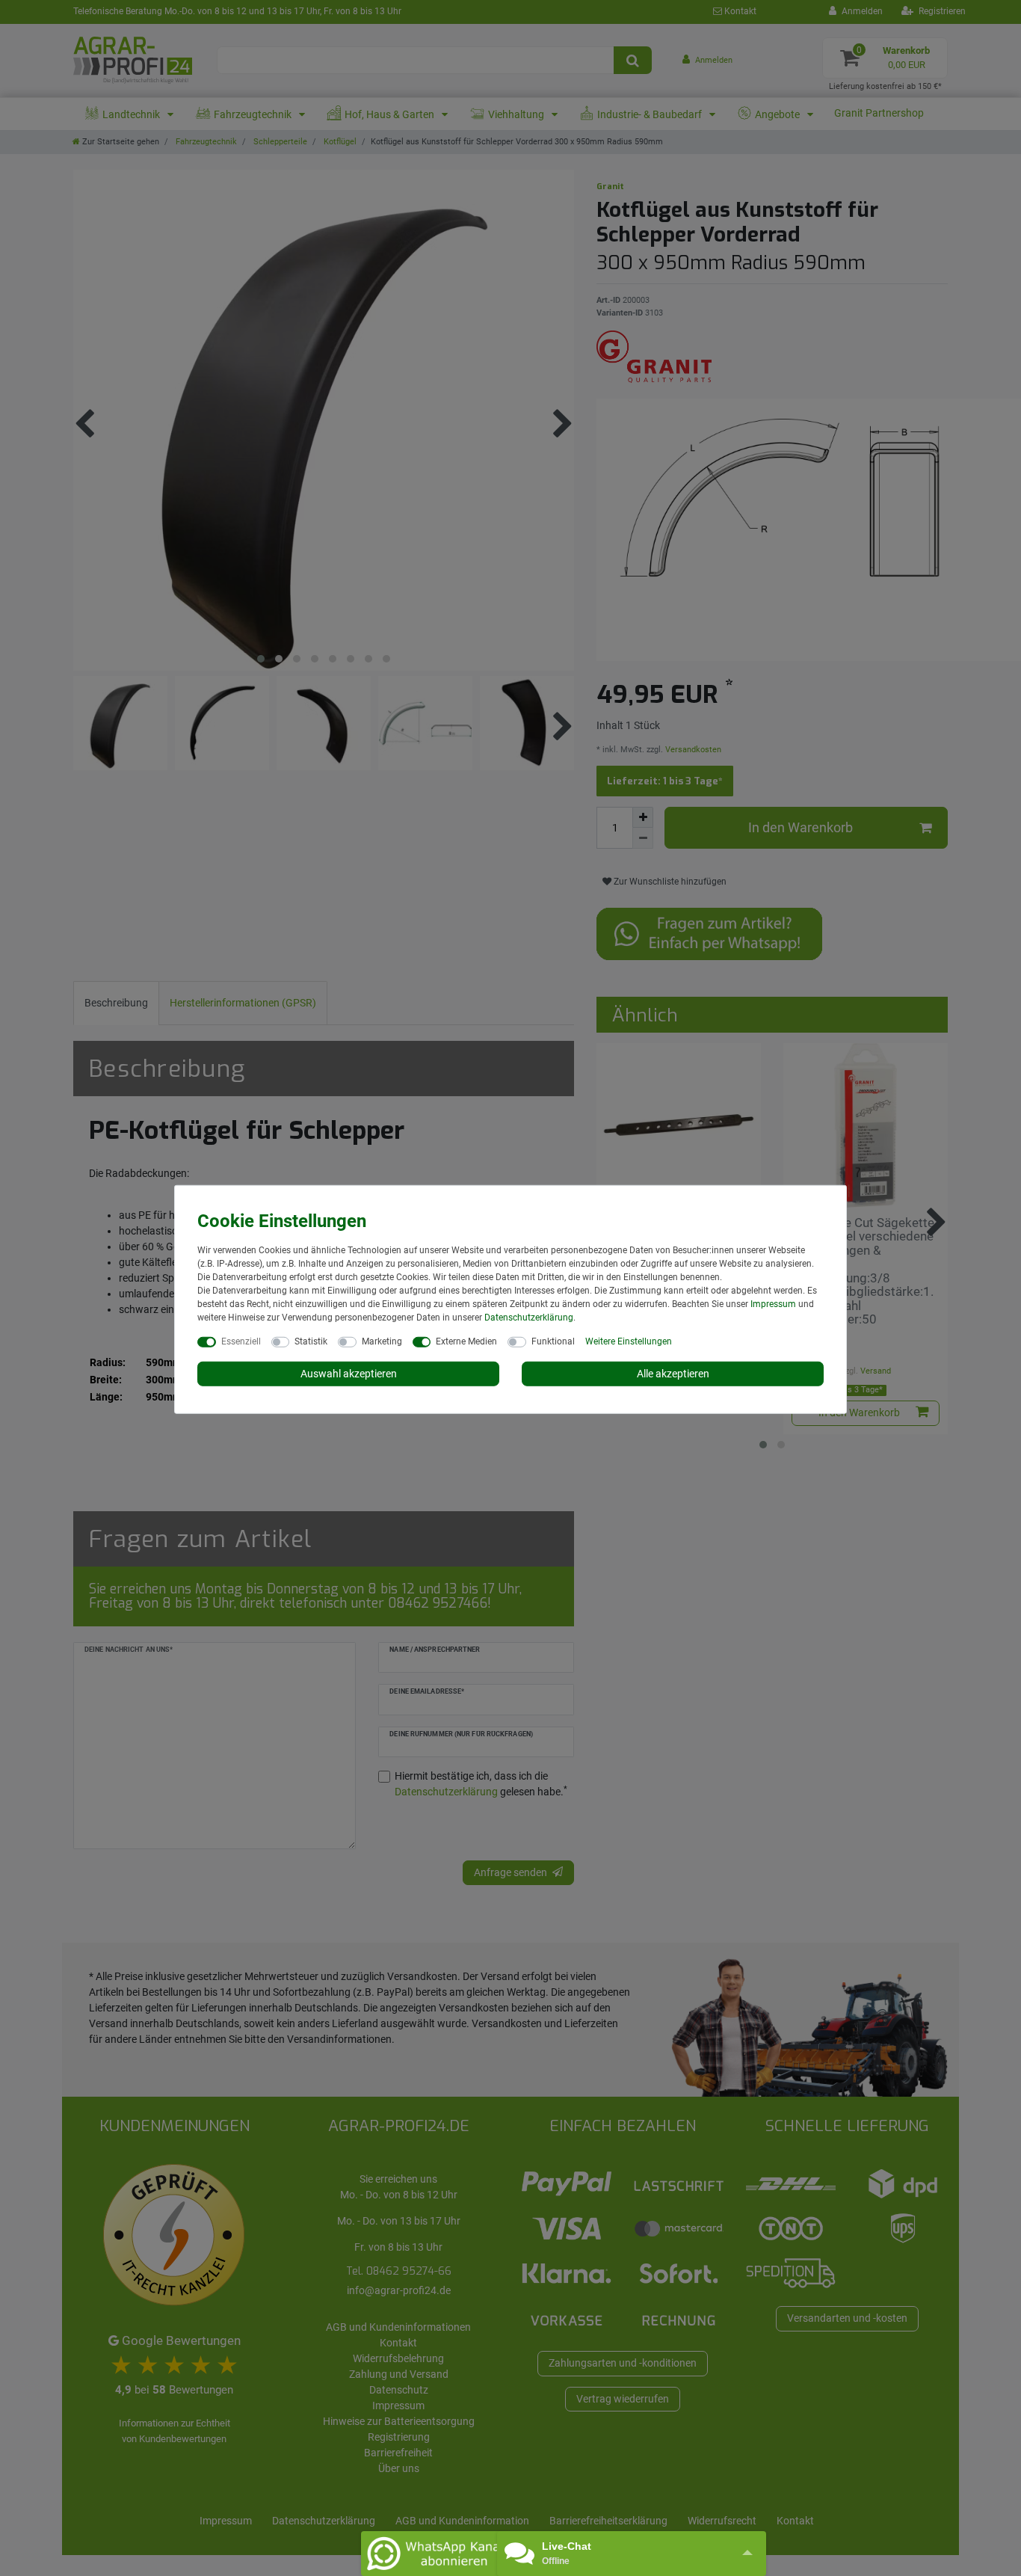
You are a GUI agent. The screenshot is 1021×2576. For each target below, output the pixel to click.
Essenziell (241, 1341)
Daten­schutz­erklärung (529, 1317)
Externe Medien (466, 1341)
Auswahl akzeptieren (349, 1373)
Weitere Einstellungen (629, 1341)
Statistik (311, 1341)
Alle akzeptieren (673, 1373)
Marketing (382, 1341)
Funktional (553, 1341)
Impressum (773, 1303)
